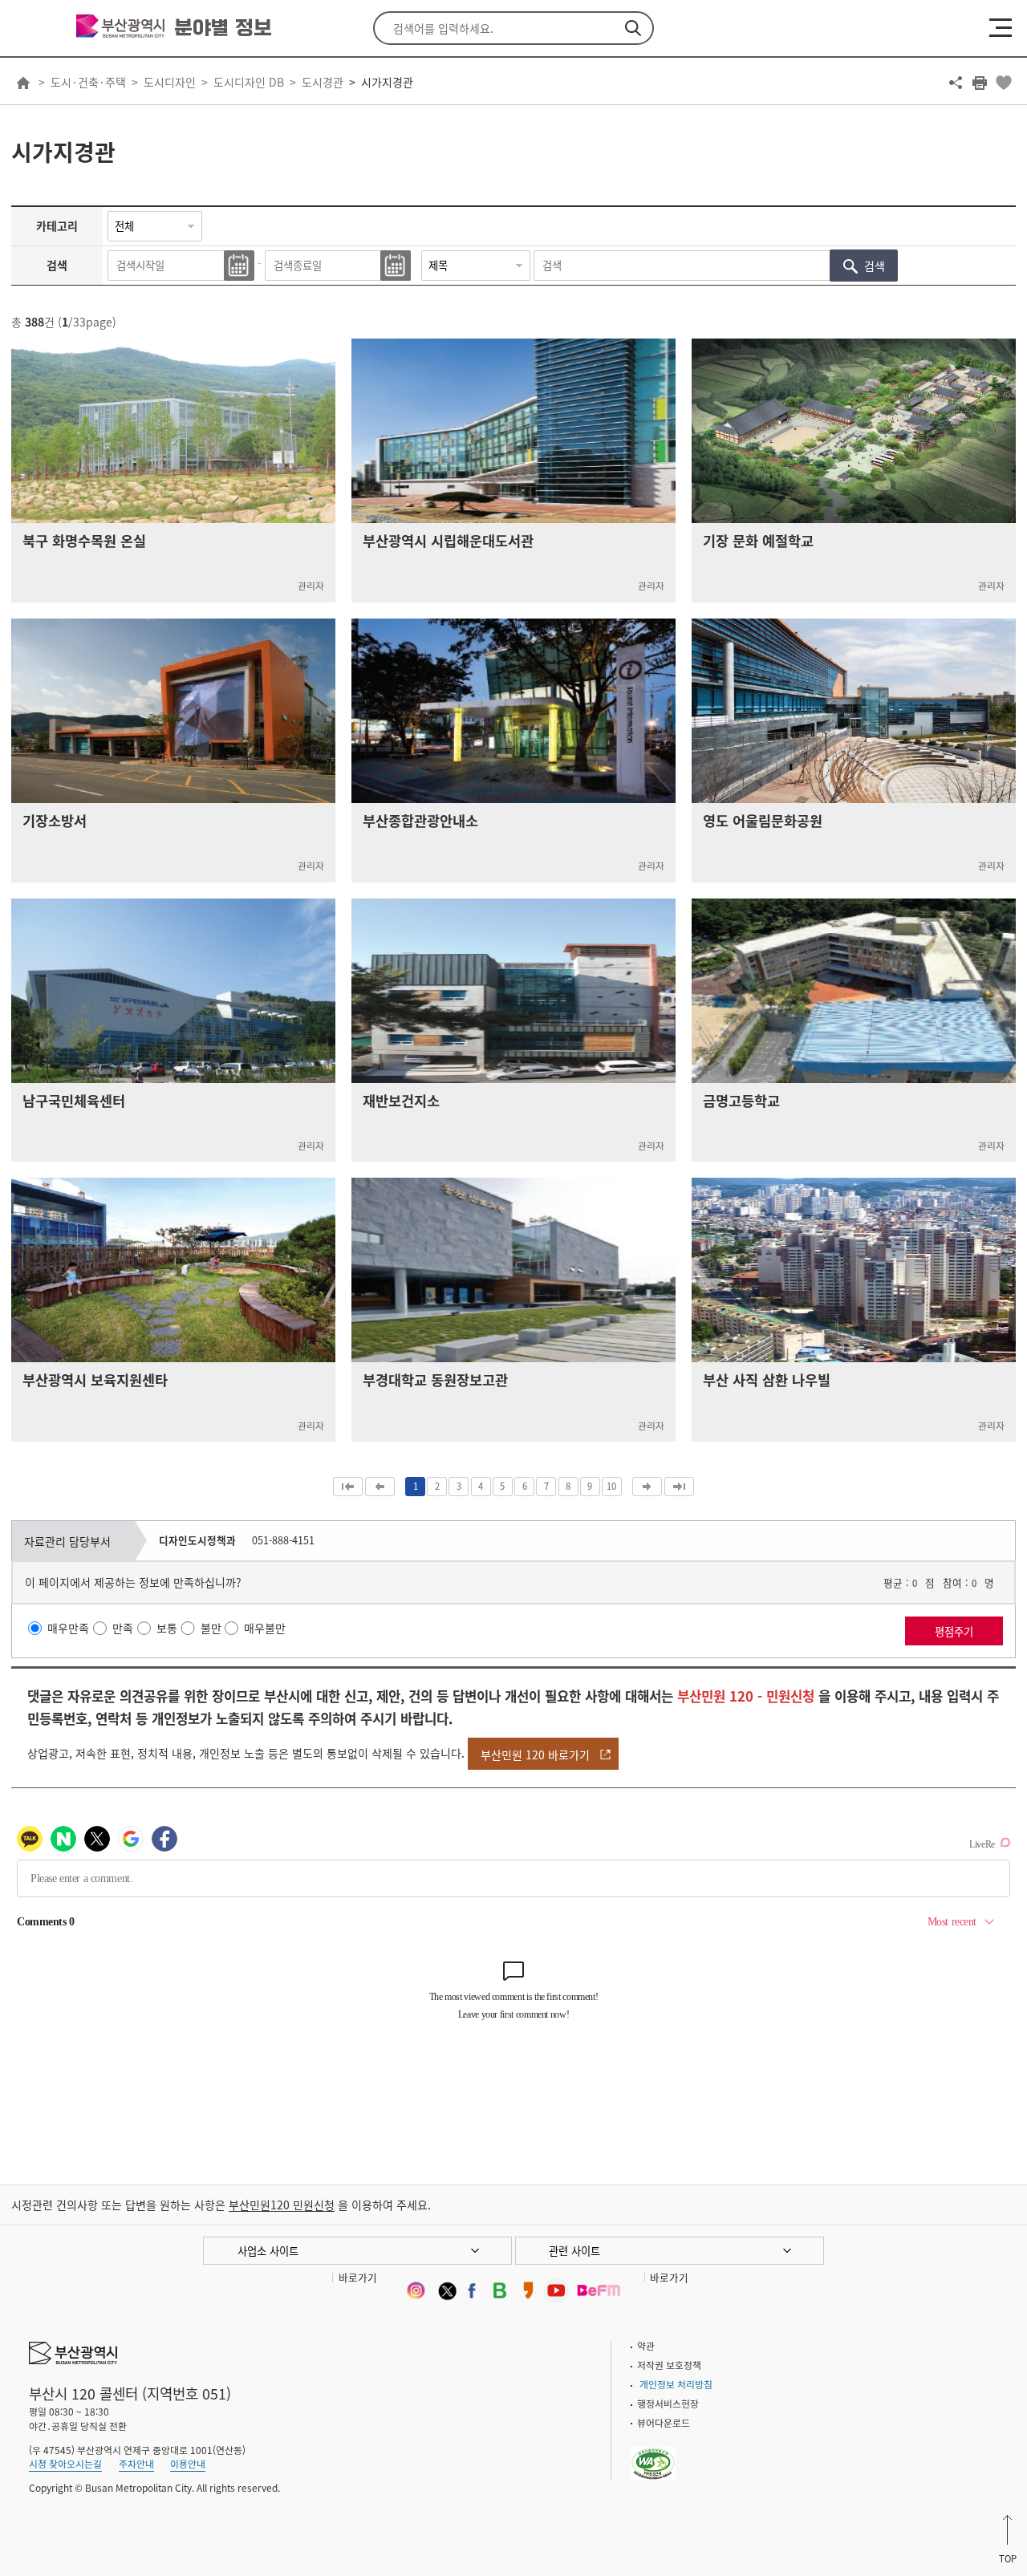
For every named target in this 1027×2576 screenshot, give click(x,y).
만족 (123, 1629)
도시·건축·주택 (88, 82)
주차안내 (136, 2464)
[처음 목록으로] (348, 1487)
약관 (646, 2346)
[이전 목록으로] (380, 1487)
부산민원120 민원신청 (282, 2205)
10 (611, 1486)
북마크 (1004, 83)
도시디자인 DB (249, 82)
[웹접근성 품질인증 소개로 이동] (654, 2453)
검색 (633, 28)
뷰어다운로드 (664, 2423)
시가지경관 (387, 82)
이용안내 (188, 2464)
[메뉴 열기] (1001, 27)
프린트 (980, 83)
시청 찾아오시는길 (65, 2464)
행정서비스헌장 (668, 2404)
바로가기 (358, 2277)
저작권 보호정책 (669, 2365)
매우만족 (68, 1629)
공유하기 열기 (956, 83)
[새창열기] (415, 2290)
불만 (211, 1629)
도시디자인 (170, 82)
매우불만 (265, 1629)
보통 (167, 1629)
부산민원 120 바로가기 (535, 1755)
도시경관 (323, 82)
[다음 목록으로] (647, 1487)
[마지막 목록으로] (679, 1487)
